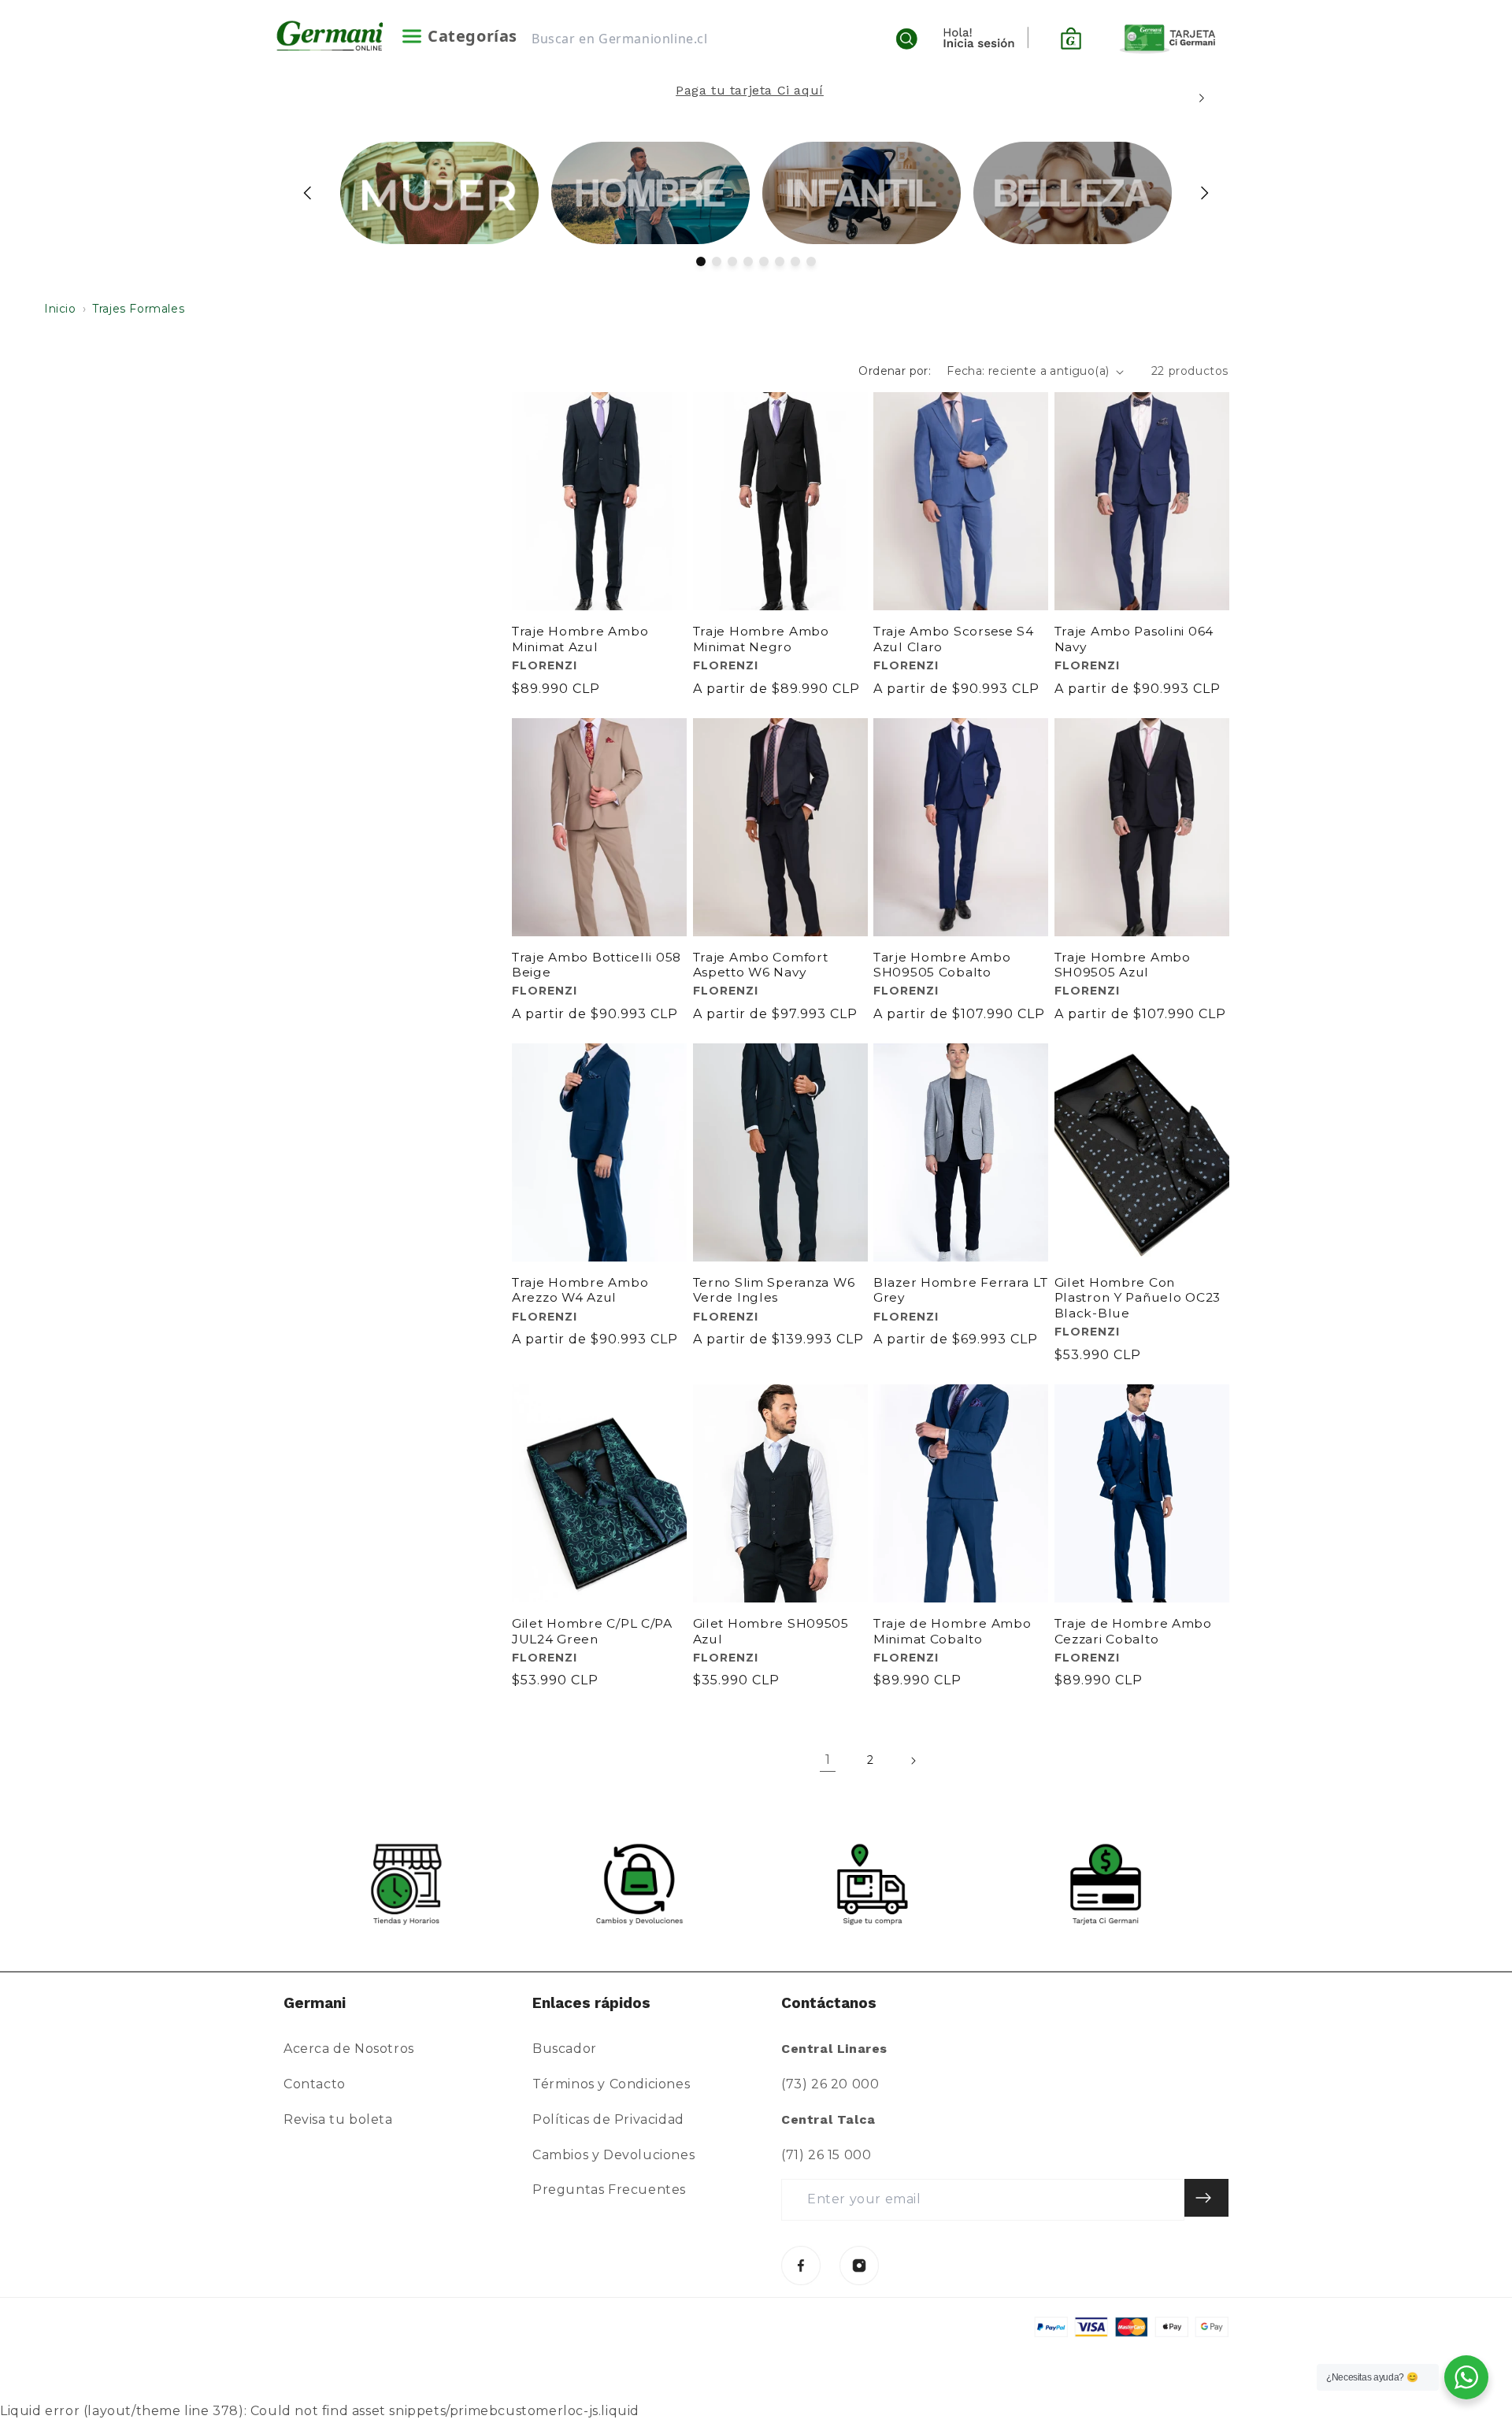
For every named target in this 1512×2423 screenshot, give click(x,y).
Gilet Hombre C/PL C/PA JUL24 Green (592, 1631)
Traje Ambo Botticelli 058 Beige (597, 965)
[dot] (701, 261)
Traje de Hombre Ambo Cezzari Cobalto (1133, 1631)
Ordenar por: (895, 371)
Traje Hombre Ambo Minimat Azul (580, 639)
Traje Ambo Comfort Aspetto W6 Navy (761, 965)
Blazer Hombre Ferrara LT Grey (960, 1290)
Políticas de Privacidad (608, 2119)
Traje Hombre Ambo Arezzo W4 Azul (580, 1290)
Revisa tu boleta (338, 2119)
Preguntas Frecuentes (609, 2190)
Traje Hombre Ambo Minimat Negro (761, 639)
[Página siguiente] (913, 1761)
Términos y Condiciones (611, 2084)
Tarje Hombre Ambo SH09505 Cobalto (942, 965)
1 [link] (828, 1760)
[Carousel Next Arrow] (1201, 98)
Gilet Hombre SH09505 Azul (771, 1631)
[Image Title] (801, 2266)
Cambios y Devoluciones (613, 2155)
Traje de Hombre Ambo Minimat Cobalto (952, 1631)
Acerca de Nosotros (349, 2049)
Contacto (315, 2084)
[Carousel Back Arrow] (308, 193)
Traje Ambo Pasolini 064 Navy (1134, 639)
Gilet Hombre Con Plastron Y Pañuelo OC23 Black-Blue (1138, 1298)
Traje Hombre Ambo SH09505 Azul (1123, 965)
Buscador (565, 2049)
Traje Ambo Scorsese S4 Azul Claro (954, 639)
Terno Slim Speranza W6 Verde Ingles (774, 1290)
